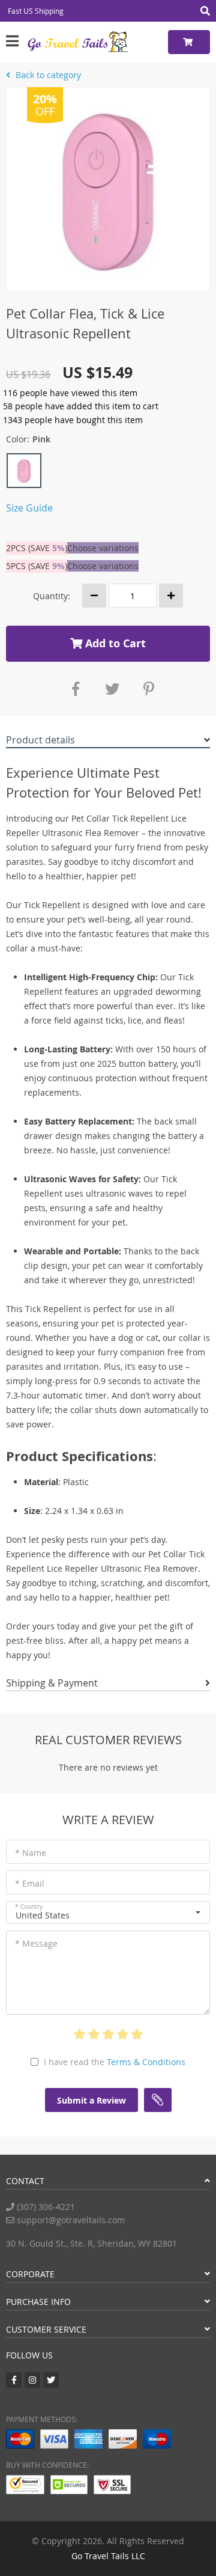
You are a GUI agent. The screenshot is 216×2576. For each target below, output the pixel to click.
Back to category (47, 75)
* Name (31, 1853)
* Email (30, 1883)
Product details (40, 740)
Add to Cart (114, 643)
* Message (36, 1943)
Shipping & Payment (52, 1683)
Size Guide (29, 508)
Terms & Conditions (146, 2062)
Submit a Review (91, 2100)
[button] (108, 1912)
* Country (29, 1907)
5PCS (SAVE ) (37, 566)
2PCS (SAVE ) (37, 548)
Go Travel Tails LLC (108, 2556)
